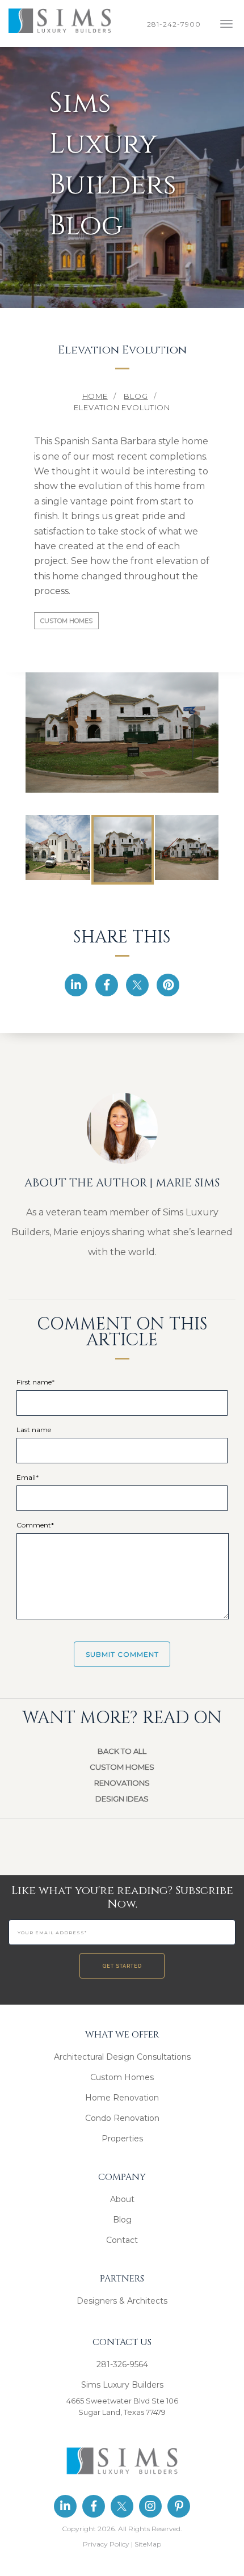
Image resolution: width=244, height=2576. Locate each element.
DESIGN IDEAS (122, 1799)
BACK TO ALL (122, 1751)
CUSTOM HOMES (122, 1767)
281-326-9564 (122, 2364)
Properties (122, 2139)
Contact (122, 2240)
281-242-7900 (176, 24)
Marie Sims (188, 1183)
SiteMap (148, 2544)
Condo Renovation (122, 2118)
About (122, 2199)
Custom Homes (66, 621)
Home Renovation (122, 2098)
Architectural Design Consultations (122, 2057)
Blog (122, 2220)
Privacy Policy (106, 2544)
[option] (122, 731)
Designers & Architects (122, 2301)
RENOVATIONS (122, 1783)
